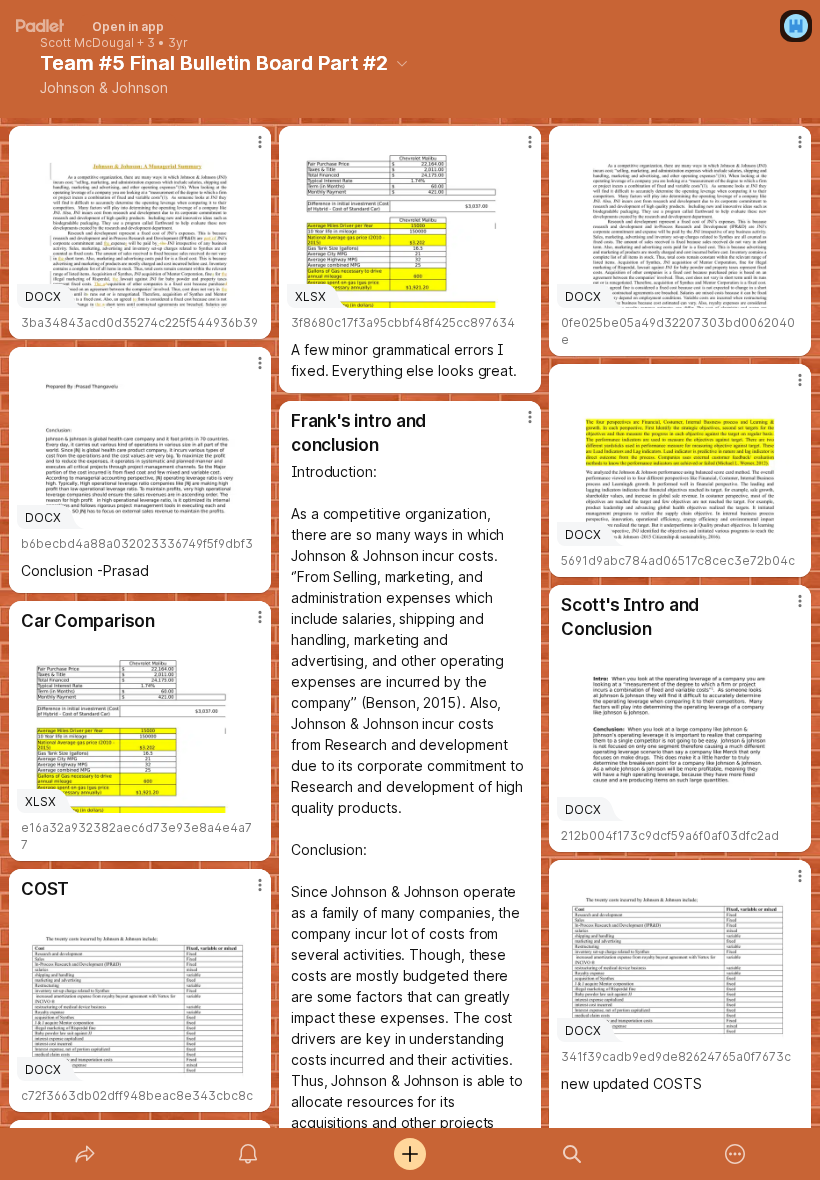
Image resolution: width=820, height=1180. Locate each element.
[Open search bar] (572, 1154)
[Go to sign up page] (796, 26)
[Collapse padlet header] (402, 63)
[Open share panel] (85, 1154)
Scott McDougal (87, 43)
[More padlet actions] (735, 1154)
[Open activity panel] (248, 1154)
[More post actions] (247, 150)
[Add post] (410, 1154)
